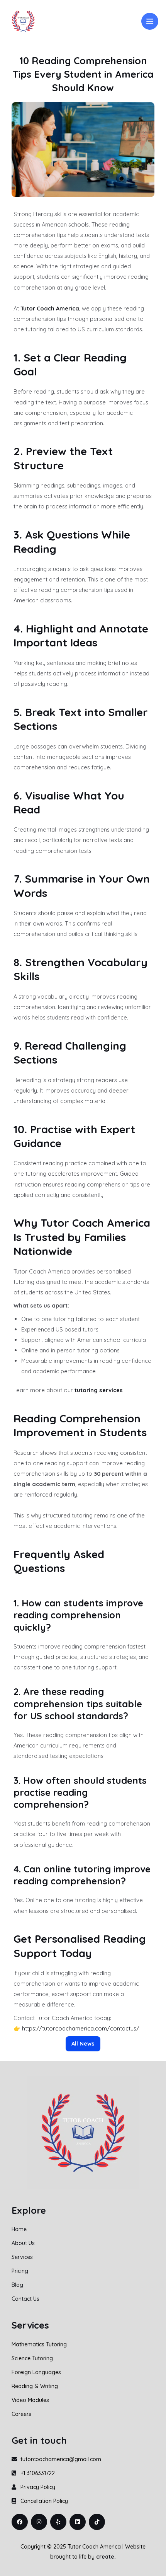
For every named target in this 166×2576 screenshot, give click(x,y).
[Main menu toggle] (150, 21)
